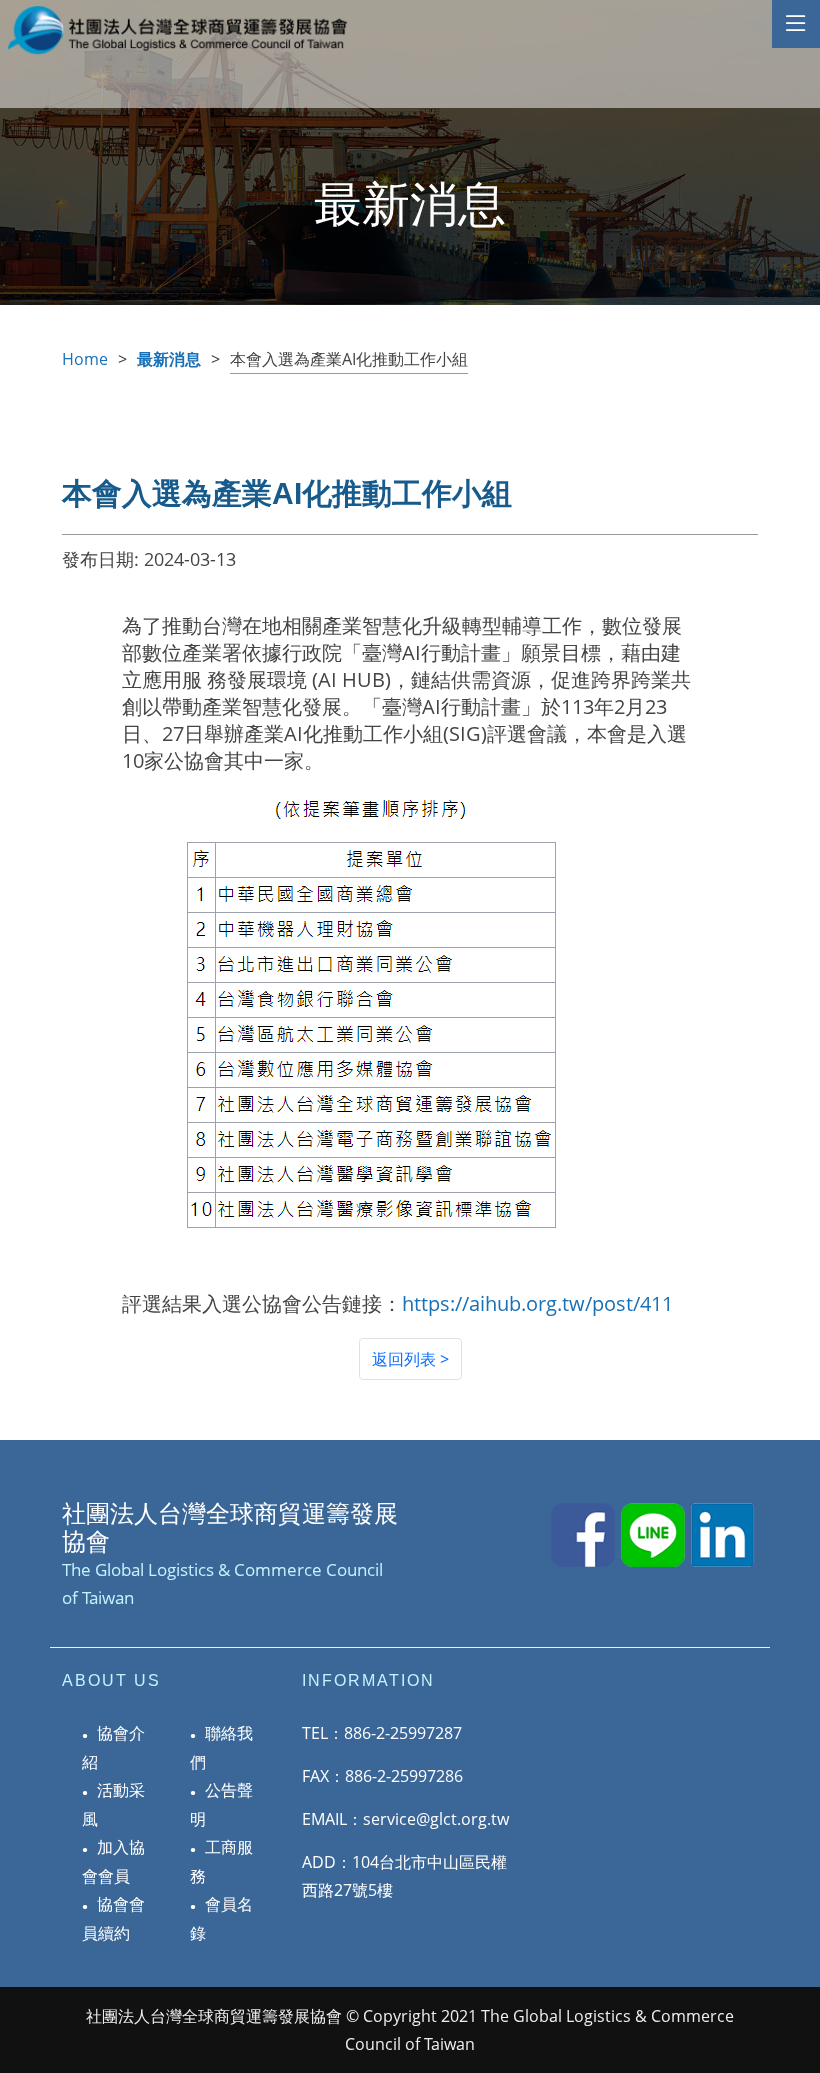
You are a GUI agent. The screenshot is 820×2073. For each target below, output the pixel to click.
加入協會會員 (113, 1861)
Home (85, 359)
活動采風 (113, 1804)
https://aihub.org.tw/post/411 (537, 1303)
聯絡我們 (221, 1747)
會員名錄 (221, 1918)
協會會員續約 (113, 1918)
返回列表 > (410, 1359)
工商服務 (221, 1861)
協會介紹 (113, 1747)
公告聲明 (221, 1804)
